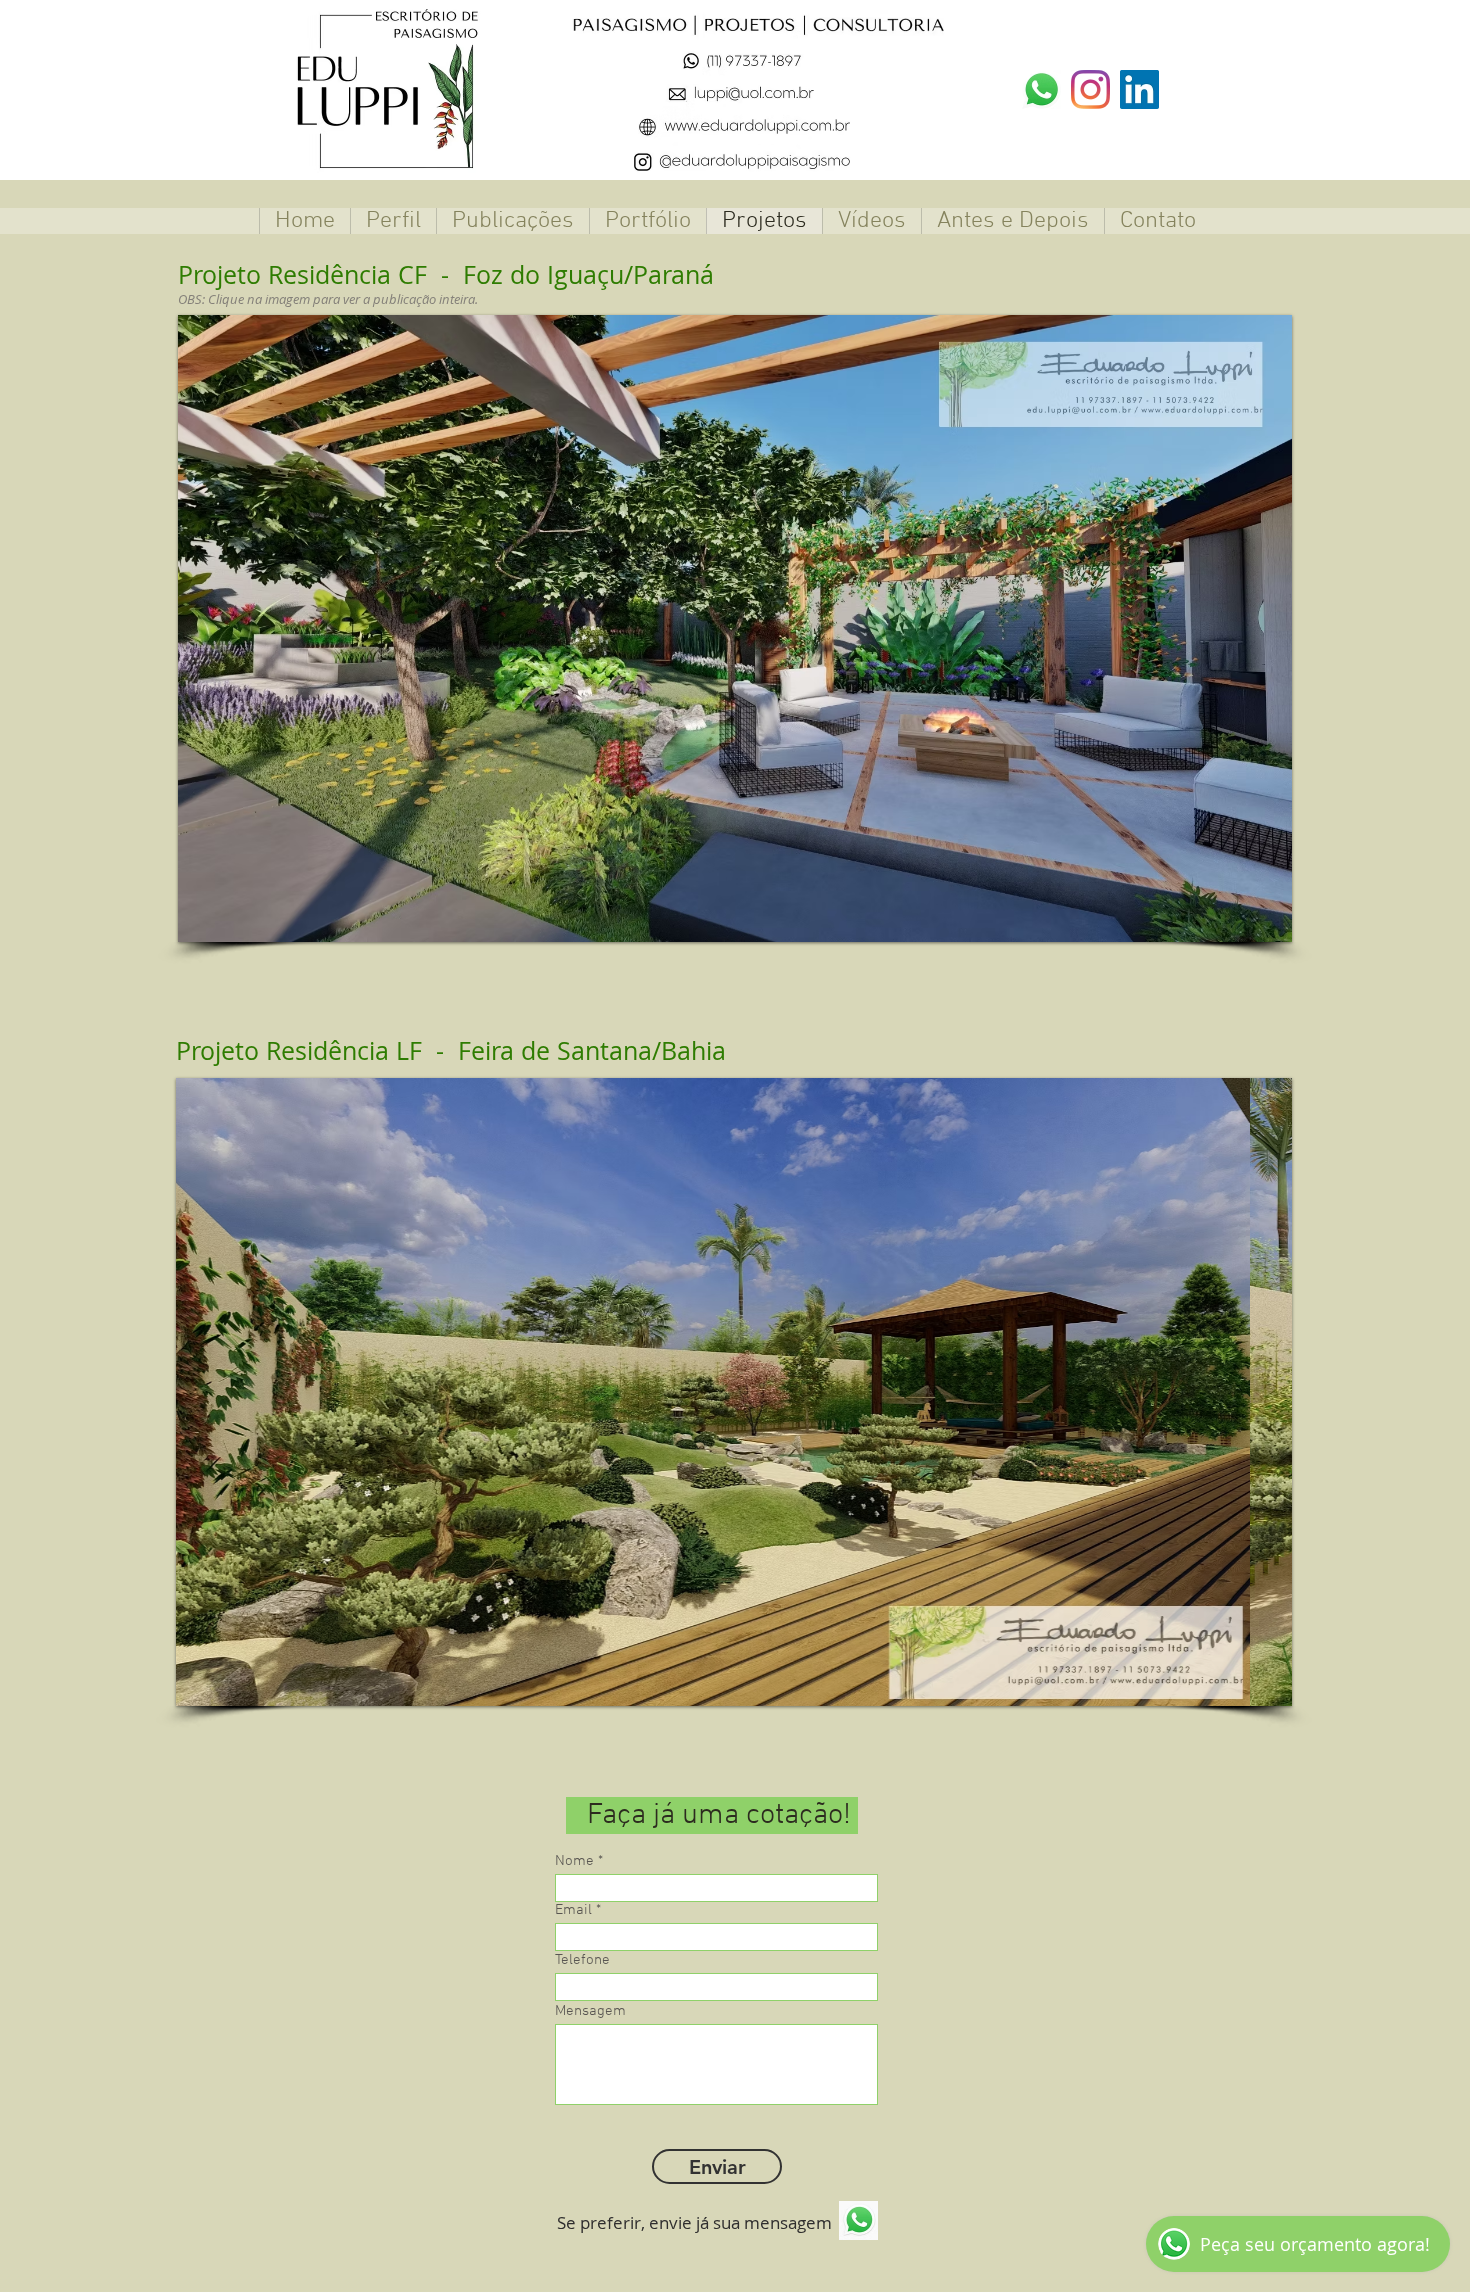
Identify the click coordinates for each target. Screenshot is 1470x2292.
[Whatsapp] (1041, 89)
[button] (648, 628)
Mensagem (590, 2011)
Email (573, 1910)
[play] (1250, 924)
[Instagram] (1090, 89)
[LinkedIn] (1139, 89)
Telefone (582, 1960)
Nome (574, 1861)
